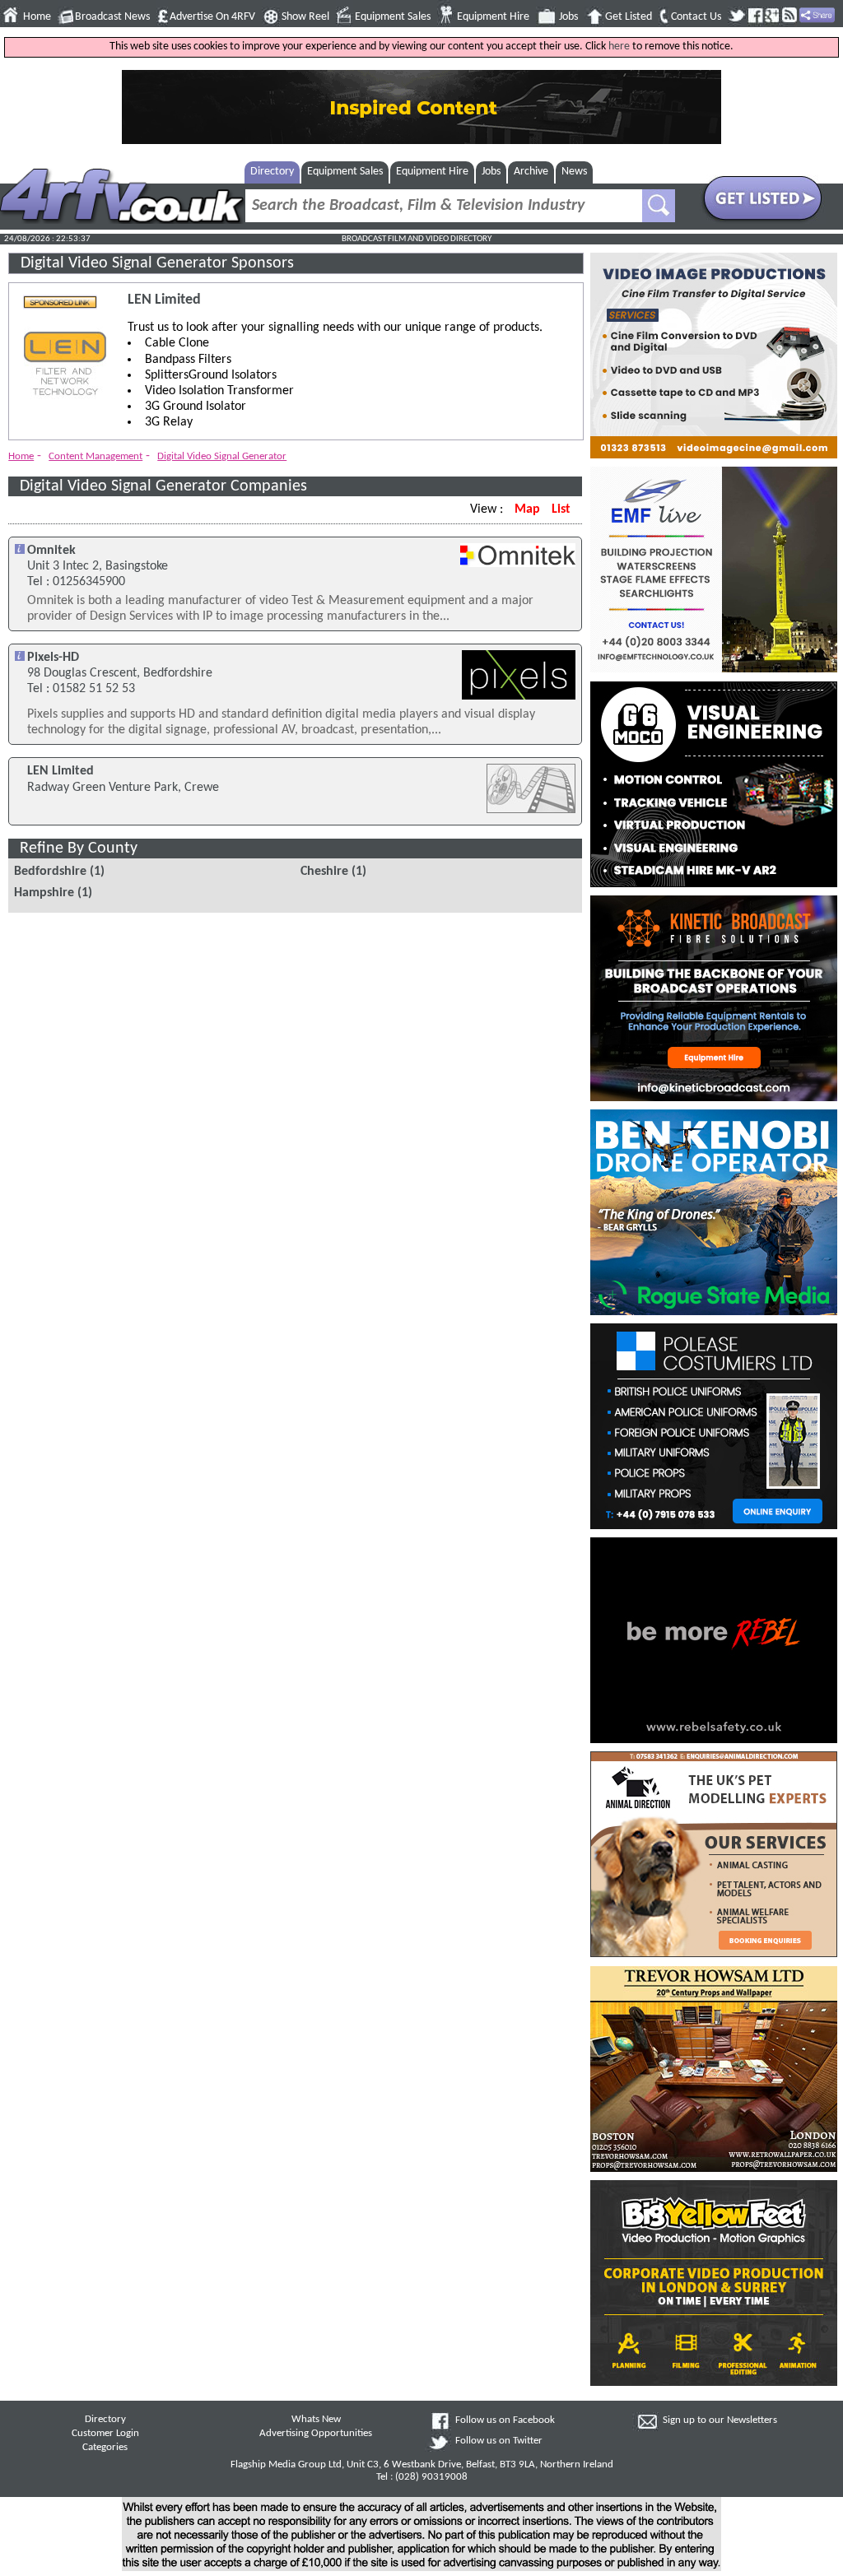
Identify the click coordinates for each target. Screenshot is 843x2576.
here (619, 46)
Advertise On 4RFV (212, 17)
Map (527, 509)
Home (37, 17)
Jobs (568, 17)
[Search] (659, 206)
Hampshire (44, 893)
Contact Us (696, 17)
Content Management (95, 456)
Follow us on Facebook (505, 2420)
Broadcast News (112, 17)
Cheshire (324, 872)
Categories (105, 2448)
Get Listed (629, 17)
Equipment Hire (493, 17)
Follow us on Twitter (499, 2441)
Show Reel (305, 17)
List (561, 509)
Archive (531, 172)
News (574, 172)
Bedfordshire (50, 872)
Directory (272, 172)
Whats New (316, 2420)
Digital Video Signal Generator (222, 456)
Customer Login (105, 2434)
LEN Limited (164, 300)
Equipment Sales (393, 17)
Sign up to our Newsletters (720, 2420)
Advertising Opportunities (316, 2434)
